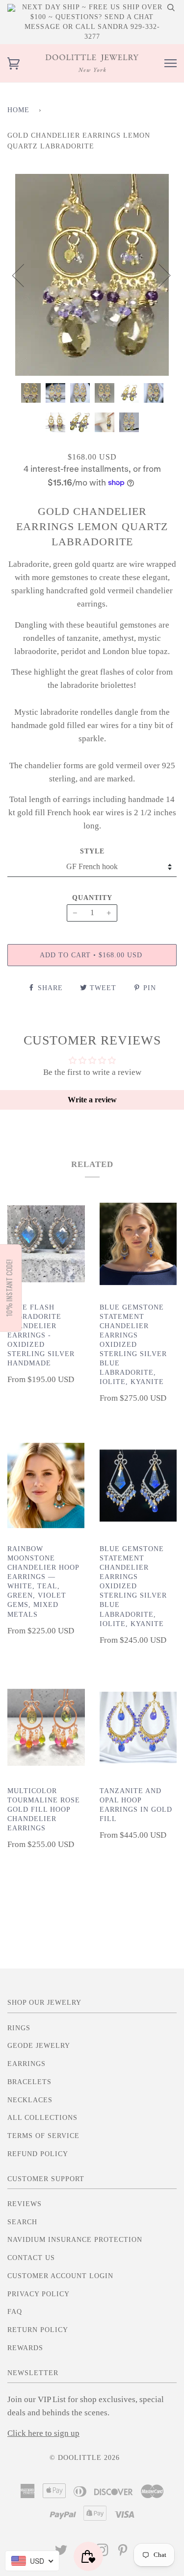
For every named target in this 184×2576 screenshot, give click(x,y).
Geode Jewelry (39, 2046)
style (92, 851)
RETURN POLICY (38, 2330)
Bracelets (29, 2082)
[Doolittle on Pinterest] (123, 2553)
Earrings (26, 2064)
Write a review (92, 1100)
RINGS (19, 2028)
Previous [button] (24, 275)
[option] (92, 275)
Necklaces (30, 2100)
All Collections (42, 2118)
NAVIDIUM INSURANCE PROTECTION (75, 2240)
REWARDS (25, 2348)
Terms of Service (43, 2136)
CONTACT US (31, 2258)
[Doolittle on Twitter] (61, 2553)
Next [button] (159, 275)
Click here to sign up (43, 2433)
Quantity (92, 898)
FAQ (15, 2312)
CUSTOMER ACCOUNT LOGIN (60, 2276)
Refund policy (38, 2154)
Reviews (25, 2204)
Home (18, 110)
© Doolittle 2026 (85, 2458)
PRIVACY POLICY (39, 2294)
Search (22, 2222)
